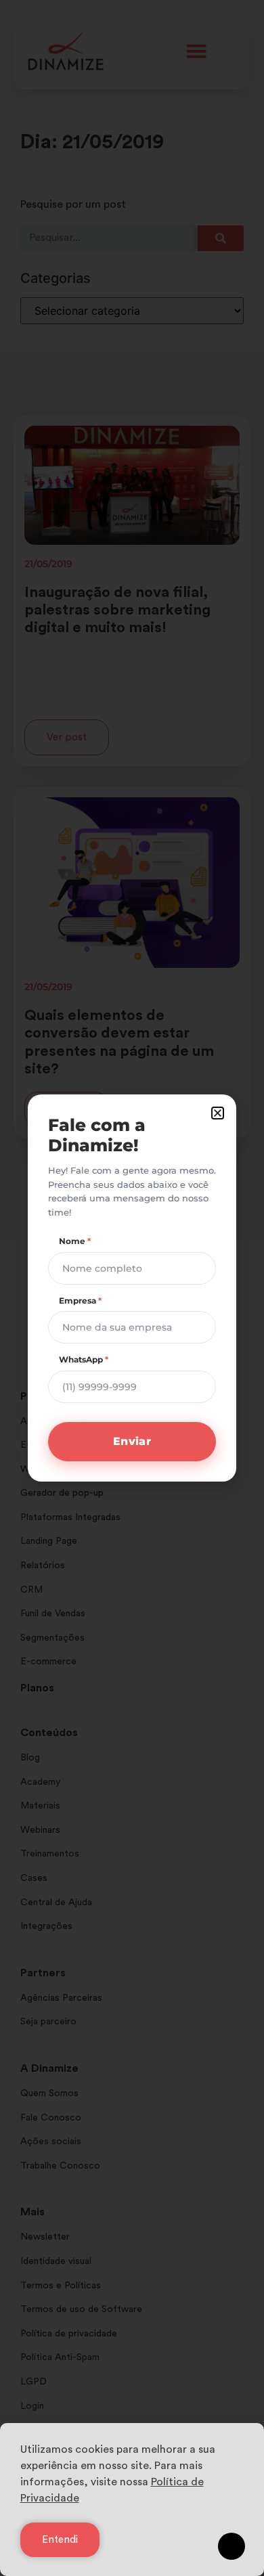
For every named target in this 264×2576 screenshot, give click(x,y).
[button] (218, 1113)
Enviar (132, 1441)
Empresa (80, 1301)
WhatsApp (84, 1359)
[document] (132, 1288)
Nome (75, 1241)
